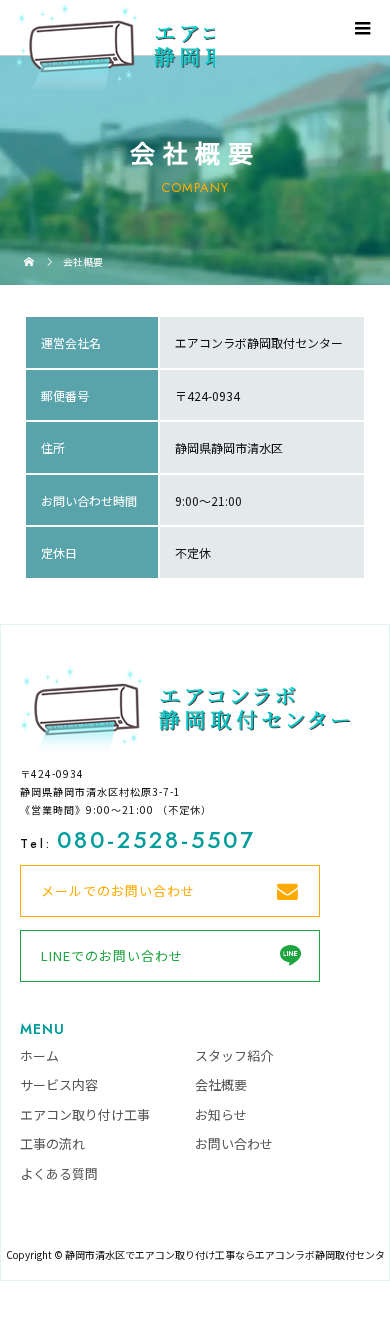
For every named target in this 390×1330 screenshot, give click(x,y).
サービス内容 (59, 1084)
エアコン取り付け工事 (85, 1114)
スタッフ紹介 (234, 1055)
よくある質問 (59, 1173)
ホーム (39, 1055)
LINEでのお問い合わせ (112, 955)
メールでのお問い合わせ (118, 890)
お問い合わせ (234, 1143)
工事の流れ (52, 1143)
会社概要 (221, 1084)
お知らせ (221, 1114)
